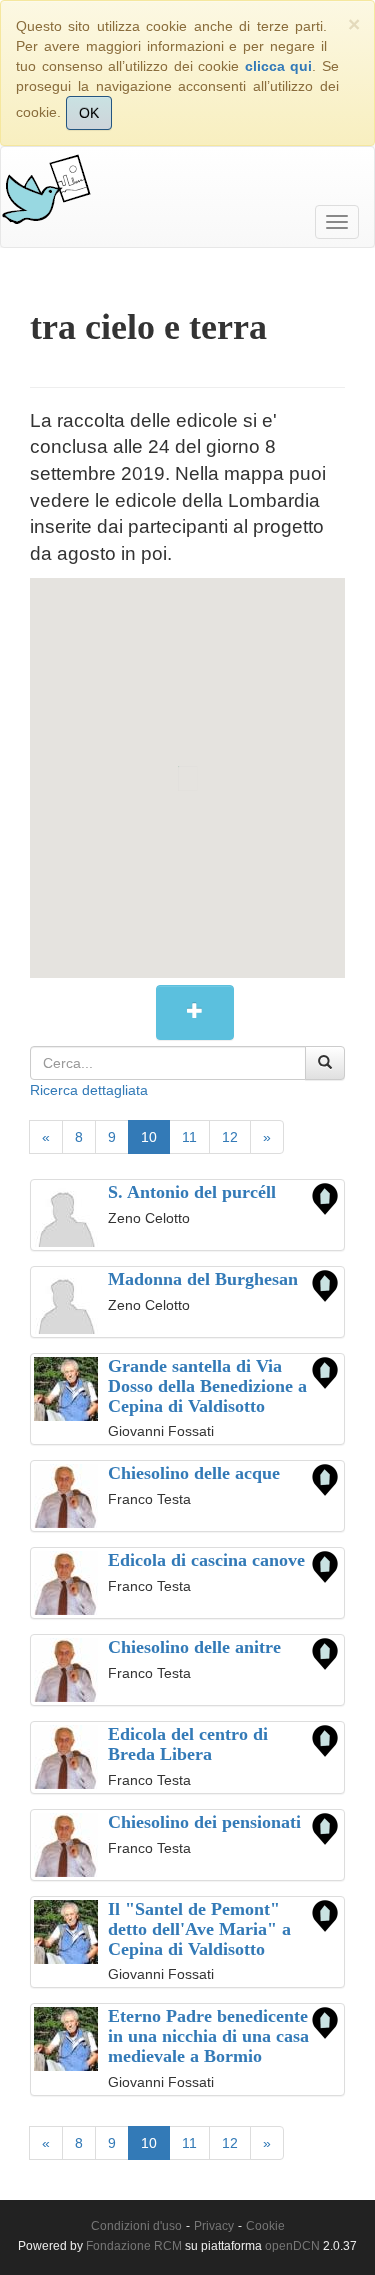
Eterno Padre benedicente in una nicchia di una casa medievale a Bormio (208, 2036)
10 (149, 1137)
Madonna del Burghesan (203, 1279)
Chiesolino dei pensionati (204, 1822)
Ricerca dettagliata (89, 1090)
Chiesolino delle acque (194, 1473)
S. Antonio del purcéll (192, 1192)
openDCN (292, 2246)
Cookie (265, 2226)
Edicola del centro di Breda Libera (188, 1744)
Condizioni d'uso (136, 2226)
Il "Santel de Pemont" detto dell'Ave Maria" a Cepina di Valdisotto (199, 1929)
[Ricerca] (325, 1063)
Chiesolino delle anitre (194, 1647)
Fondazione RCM (134, 2246)
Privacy (214, 2226)
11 (189, 1137)
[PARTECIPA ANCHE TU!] (195, 1012)
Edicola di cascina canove (206, 1560)
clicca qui (279, 66)
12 (230, 1137)
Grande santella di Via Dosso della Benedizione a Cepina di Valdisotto (207, 1386)
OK (89, 113)
